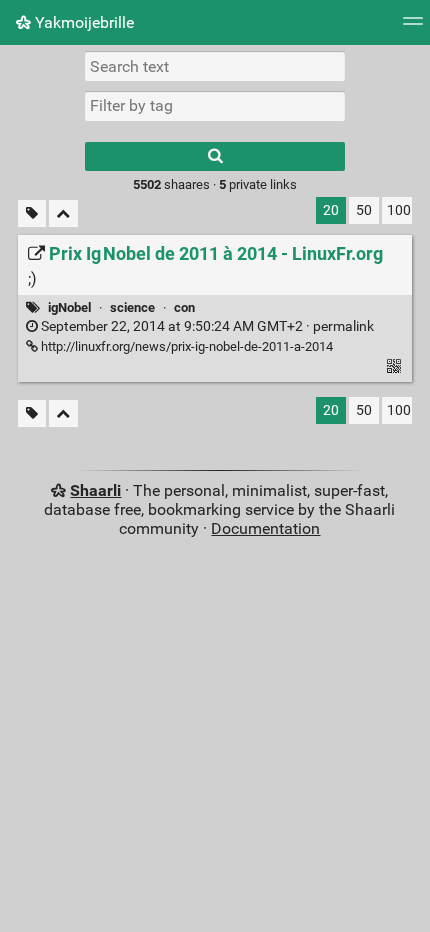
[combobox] (215, 106)
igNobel (69, 307)
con (184, 307)
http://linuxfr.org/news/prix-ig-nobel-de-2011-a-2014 (185, 346)
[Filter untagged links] (32, 213)
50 (364, 210)
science (132, 307)
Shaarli (95, 490)
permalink (206, 326)
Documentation (265, 528)
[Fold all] (63, 213)
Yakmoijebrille (82, 22)
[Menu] (413, 27)
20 (331, 210)
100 (399, 210)
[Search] (215, 156)
